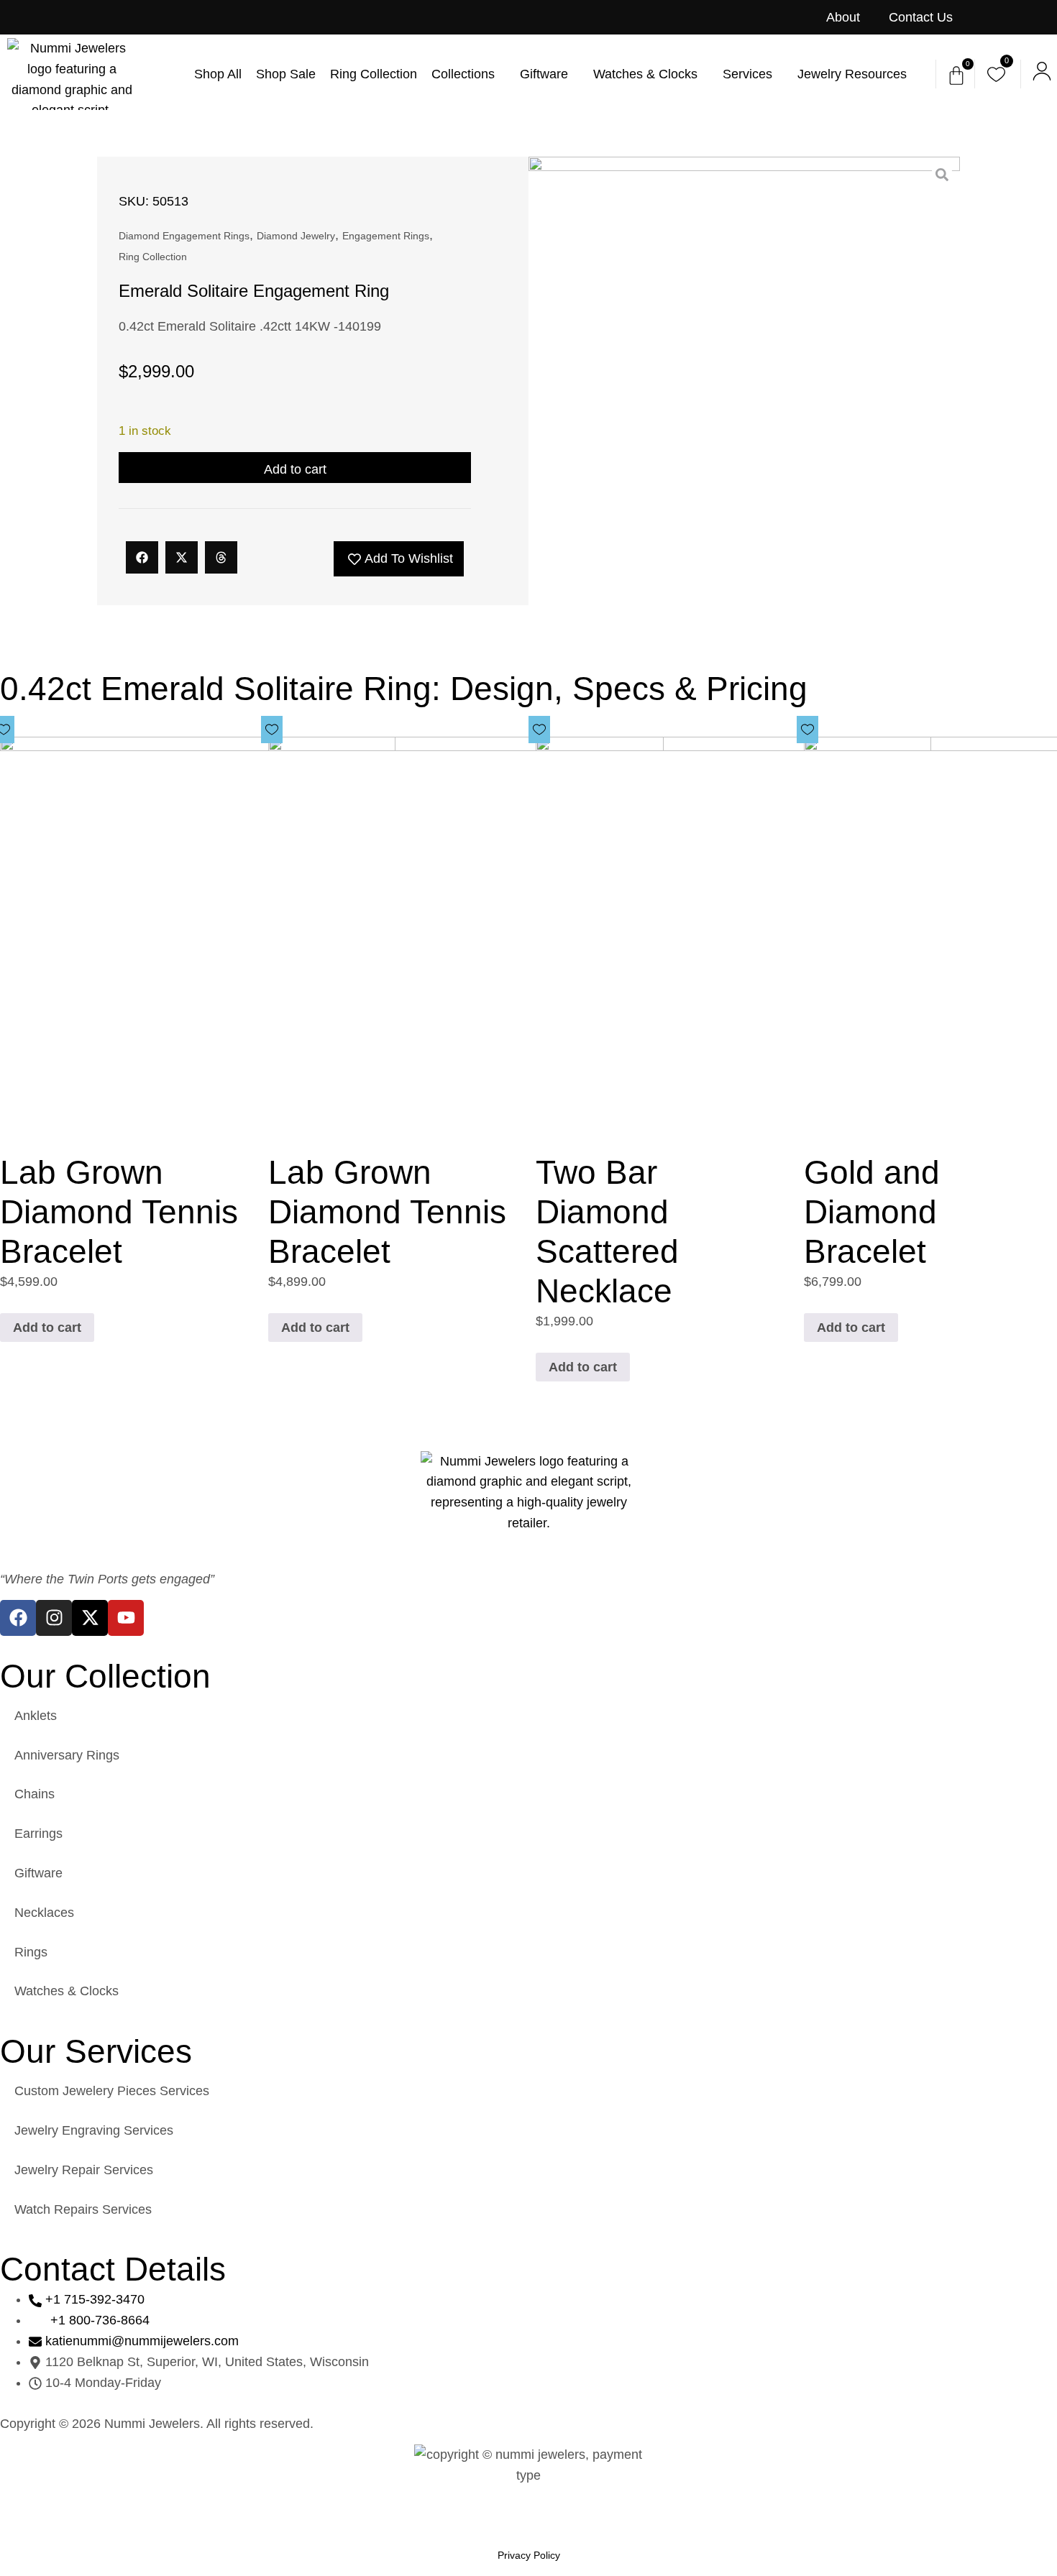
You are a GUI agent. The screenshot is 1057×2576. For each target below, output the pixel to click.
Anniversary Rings (67, 1755)
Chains (35, 1794)
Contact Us (921, 17)
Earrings (38, 1834)
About (843, 17)
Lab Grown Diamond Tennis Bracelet (119, 1212)
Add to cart (295, 469)
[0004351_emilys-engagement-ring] (744, 372)
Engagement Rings (386, 236)
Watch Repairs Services (83, 2209)
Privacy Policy (529, 2555)
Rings (31, 1952)
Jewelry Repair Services (84, 2170)
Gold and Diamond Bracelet (872, 1212)
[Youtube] (126, 1618)
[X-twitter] (90, 1618)
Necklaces (44, 1913)
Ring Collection (153, 257)
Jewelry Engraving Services (94, 2130)
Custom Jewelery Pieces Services (112, 2091)
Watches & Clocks (67, 1991)
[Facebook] (18, 1618)
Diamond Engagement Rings (184, 236)
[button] (142, 557)
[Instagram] (54, 1618)
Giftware (38, 1873)
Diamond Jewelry (296, 236)
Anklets (36, 1716)
